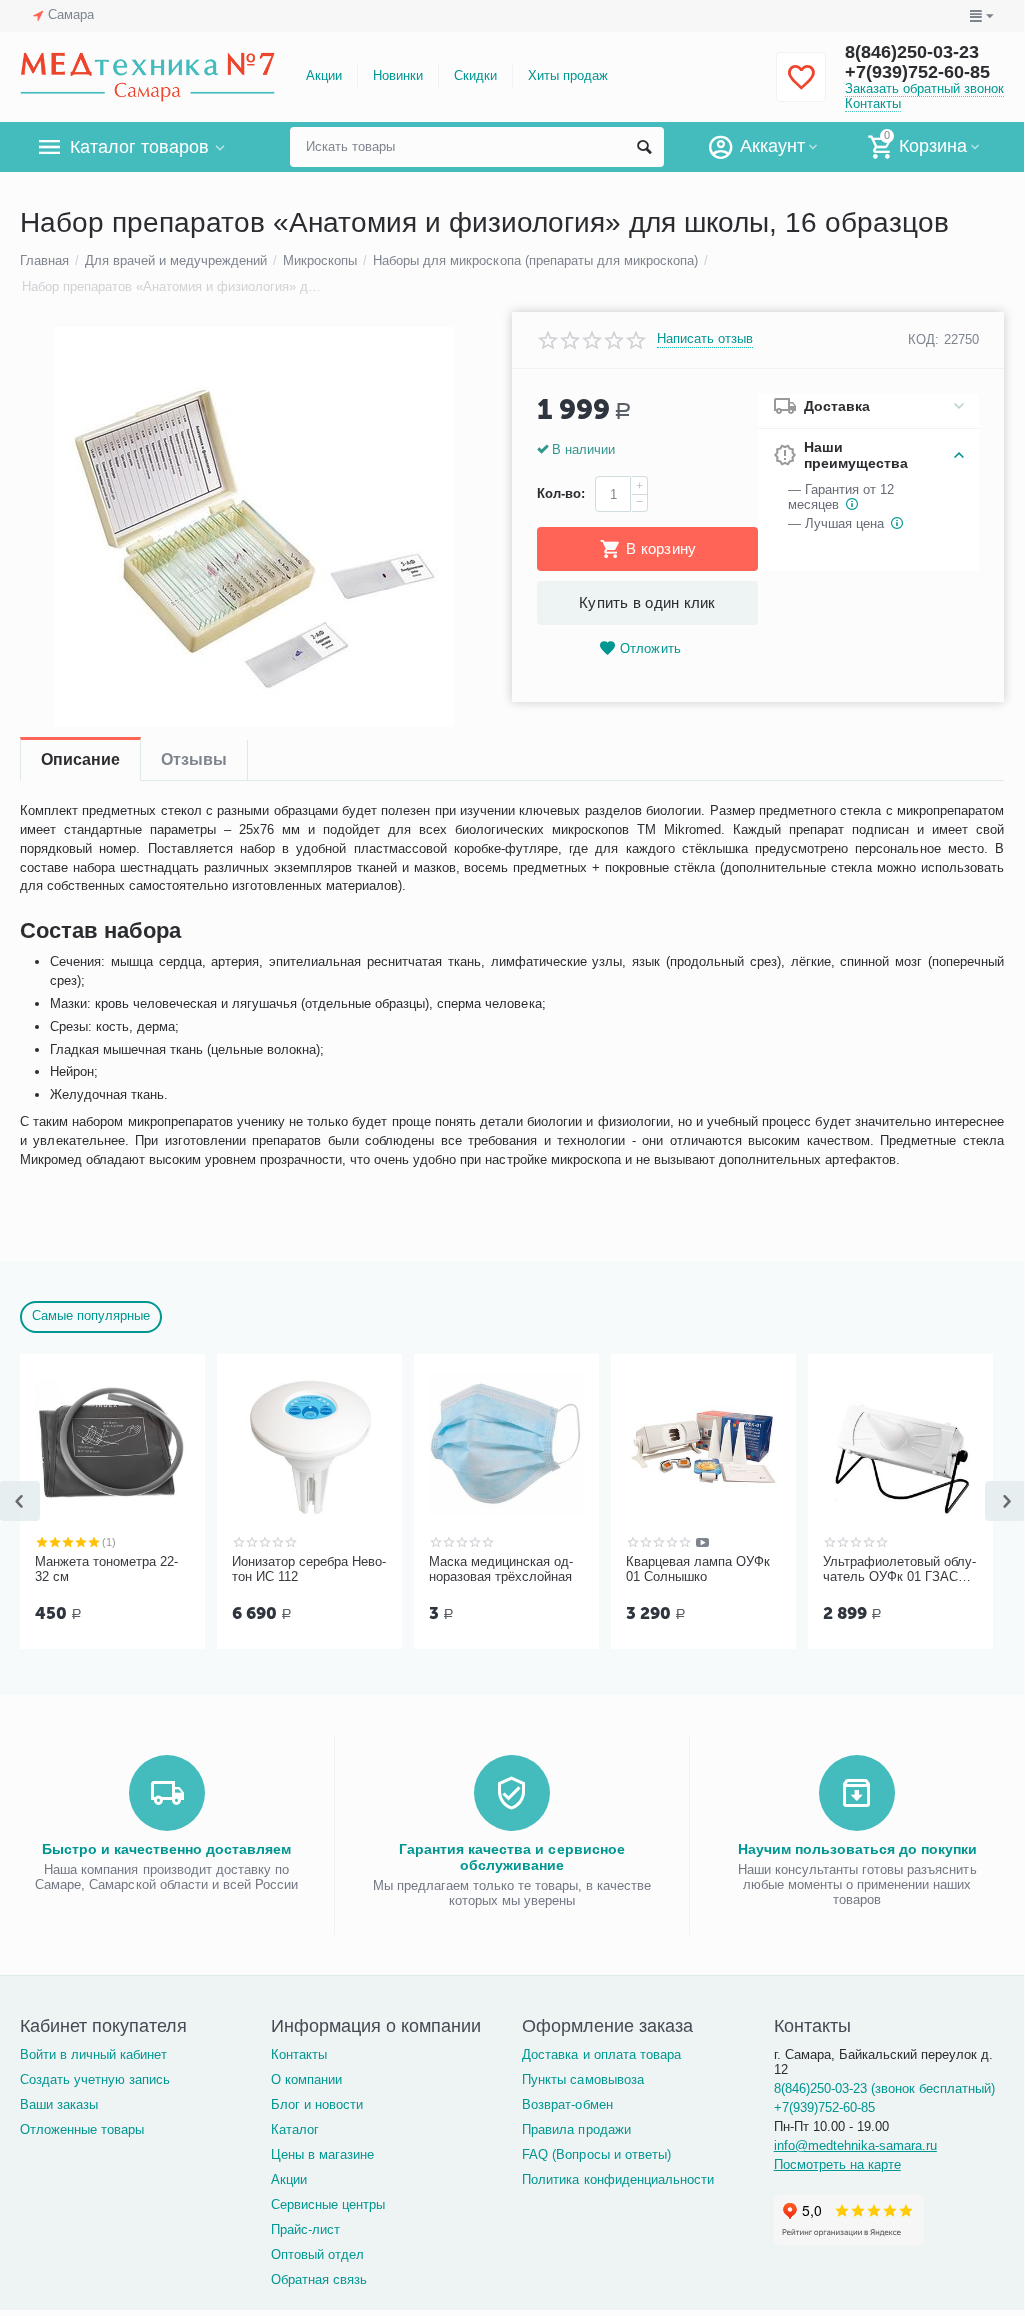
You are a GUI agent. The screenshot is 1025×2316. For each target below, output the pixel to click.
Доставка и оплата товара (601, 2054)
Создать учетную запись (95, 2079)
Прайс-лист (305, 2229)
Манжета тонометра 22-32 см (106, 1569)
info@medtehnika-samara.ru (855, 2145)
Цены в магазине (322, 2154)
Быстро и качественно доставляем (166, 1849)
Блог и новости (317, 2104)
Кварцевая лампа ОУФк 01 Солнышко (698, 1569)
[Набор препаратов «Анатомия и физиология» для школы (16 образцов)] (253, 527)
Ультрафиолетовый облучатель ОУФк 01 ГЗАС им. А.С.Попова (899, 1570)
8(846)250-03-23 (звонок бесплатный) (884, 2088)
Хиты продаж (568, 75)
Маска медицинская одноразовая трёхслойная (501, 1569)
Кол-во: (561, 493)
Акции (324, 75)
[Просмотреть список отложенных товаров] (801, 88)
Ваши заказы (59, 2104)
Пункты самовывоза (582, 2079)
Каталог (295, 2129)
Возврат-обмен (567, 2104)
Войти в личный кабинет (93, 2054)
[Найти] (644, 147)
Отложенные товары (82, 2129)
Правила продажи (576, 2129)
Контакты (873, 103)
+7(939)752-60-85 (917, 72)
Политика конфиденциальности (617, 2179)
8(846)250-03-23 (912, 52)
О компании (306, 2079)
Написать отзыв (705, 339)
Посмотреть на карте (837, 2164)
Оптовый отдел (317, 2254)
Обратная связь (319, 2279)
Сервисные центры (328, 2204)
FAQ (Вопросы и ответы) (596, 2154)
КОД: (923, 339)
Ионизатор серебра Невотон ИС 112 (309, 1569)
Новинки (398, 75)
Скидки (475, 75)
